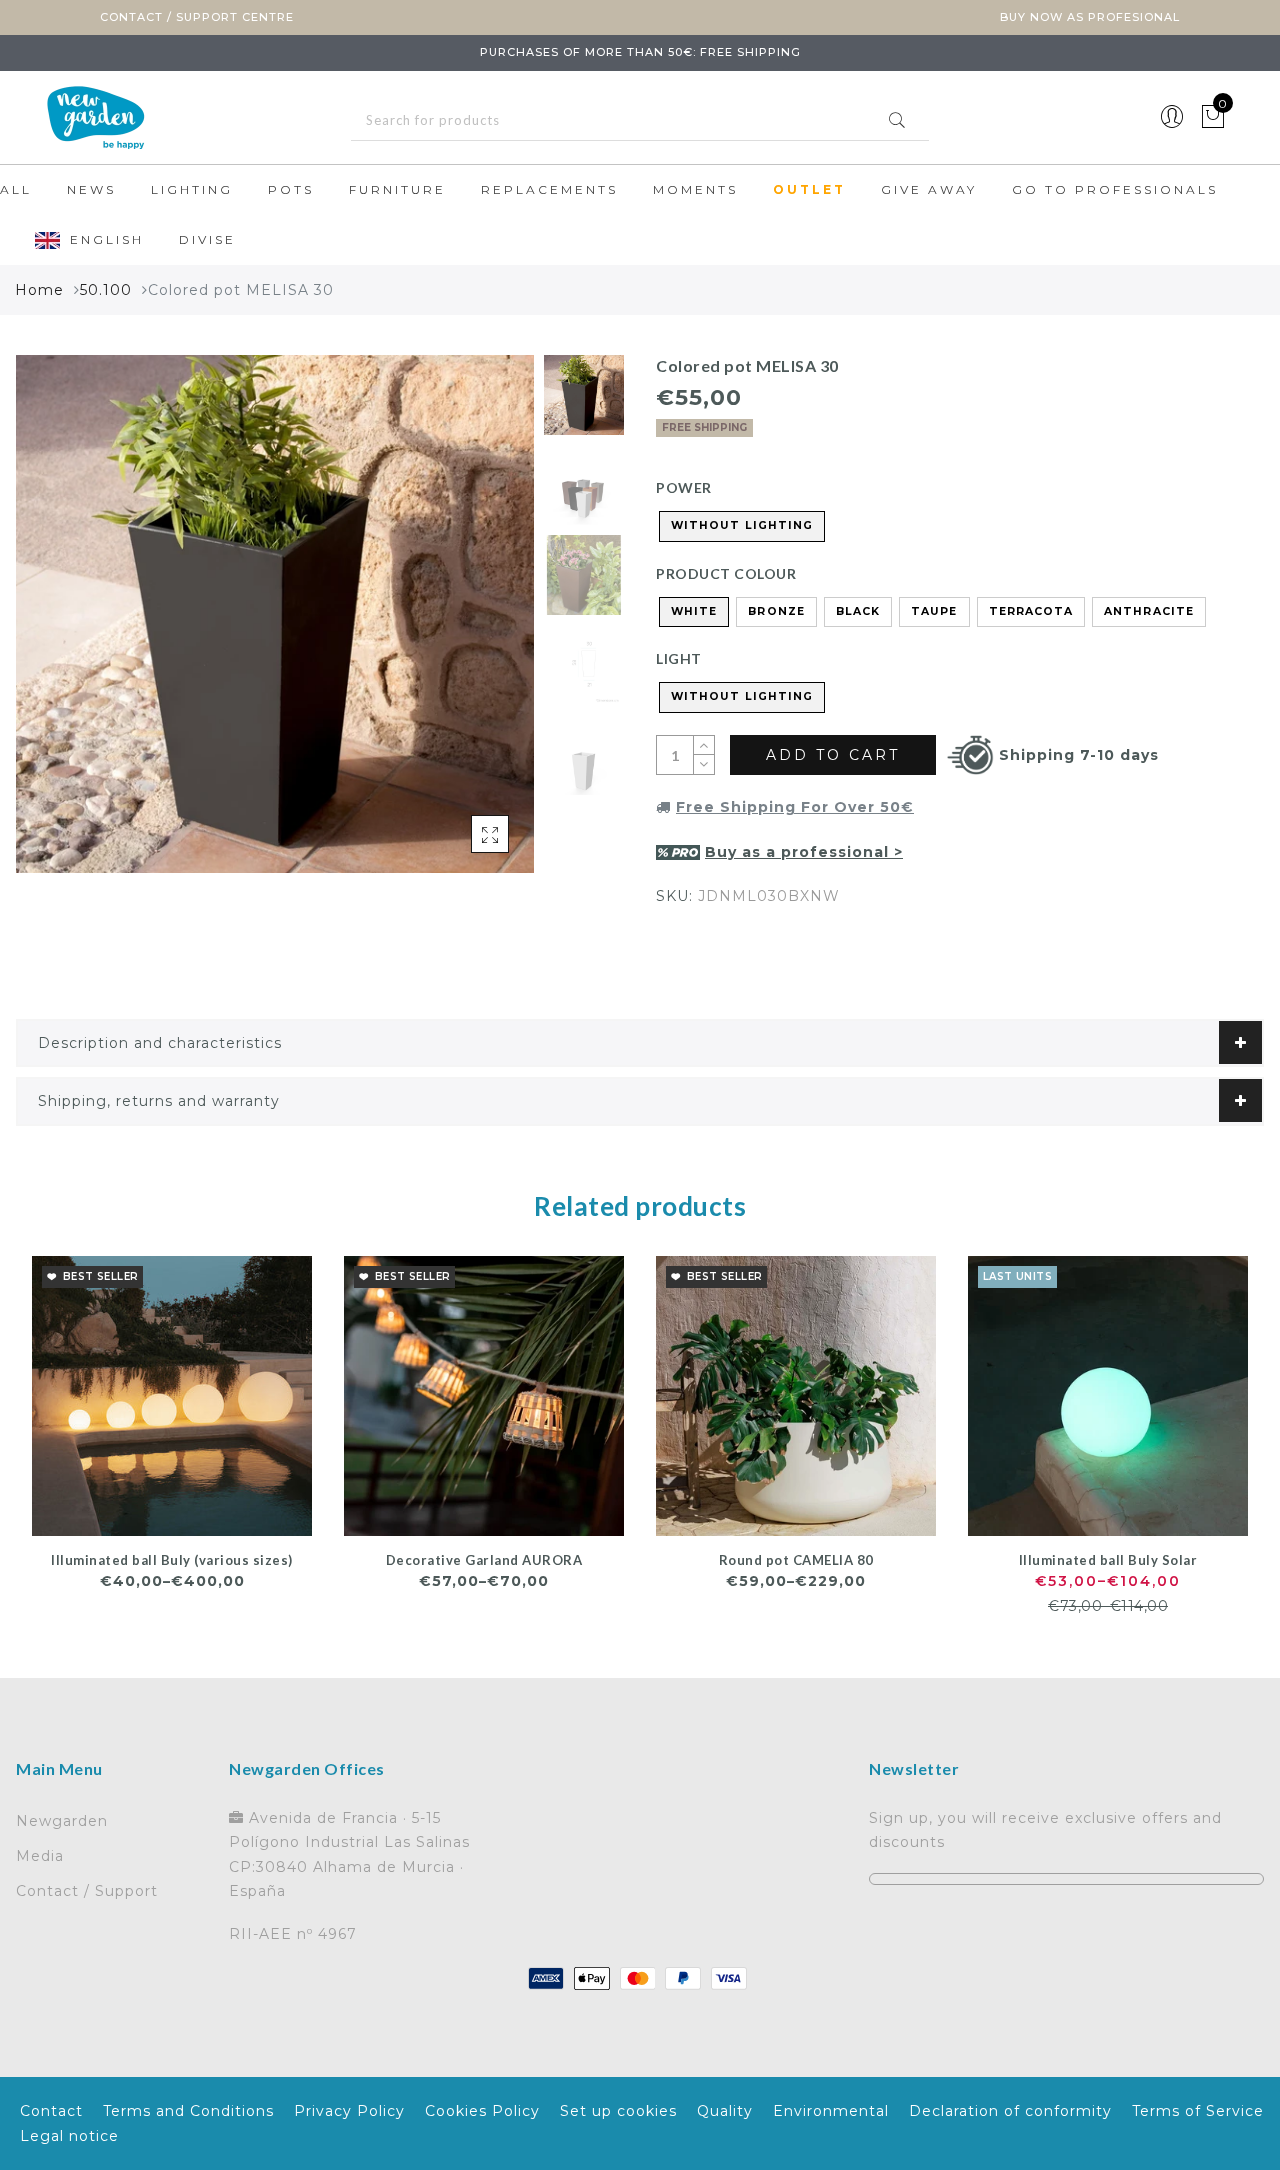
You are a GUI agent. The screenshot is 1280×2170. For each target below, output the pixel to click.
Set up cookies (618, 2111)
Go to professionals (1115, 189)
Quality (725, 2111)
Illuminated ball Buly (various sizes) (172, 1560)
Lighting (192, 189)
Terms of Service (1198, 2111)
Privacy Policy (349, 2111)
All (16, 189)
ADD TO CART (833, 755)
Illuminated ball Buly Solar (1108, 1560)
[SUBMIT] (640, 120)
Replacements (549, 189)
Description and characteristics (160, 1043)
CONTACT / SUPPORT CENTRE (197, 17)
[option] (275, 614)
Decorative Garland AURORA (484, 1560)
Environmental (831, 2111)
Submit (897, 120)
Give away (929, 189)
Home (39, 290)
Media (40, 1856)
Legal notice (69, 2136)
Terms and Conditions (188, 2111)
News (91, 189)
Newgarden (62, 1821)
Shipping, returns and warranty (159, 1101)
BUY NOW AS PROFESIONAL (1090, 17)
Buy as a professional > (804, 852)
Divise (207, 239)
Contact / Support (87, 1891)
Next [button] (472, 625)
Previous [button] (52, 625)
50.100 (106, 290)
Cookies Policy (482, 2111)
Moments (695, 189)
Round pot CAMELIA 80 (796, 1560)
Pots (291, 189)
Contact (51, 2111)
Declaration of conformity (1010, 2111)
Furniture (397, 189)
